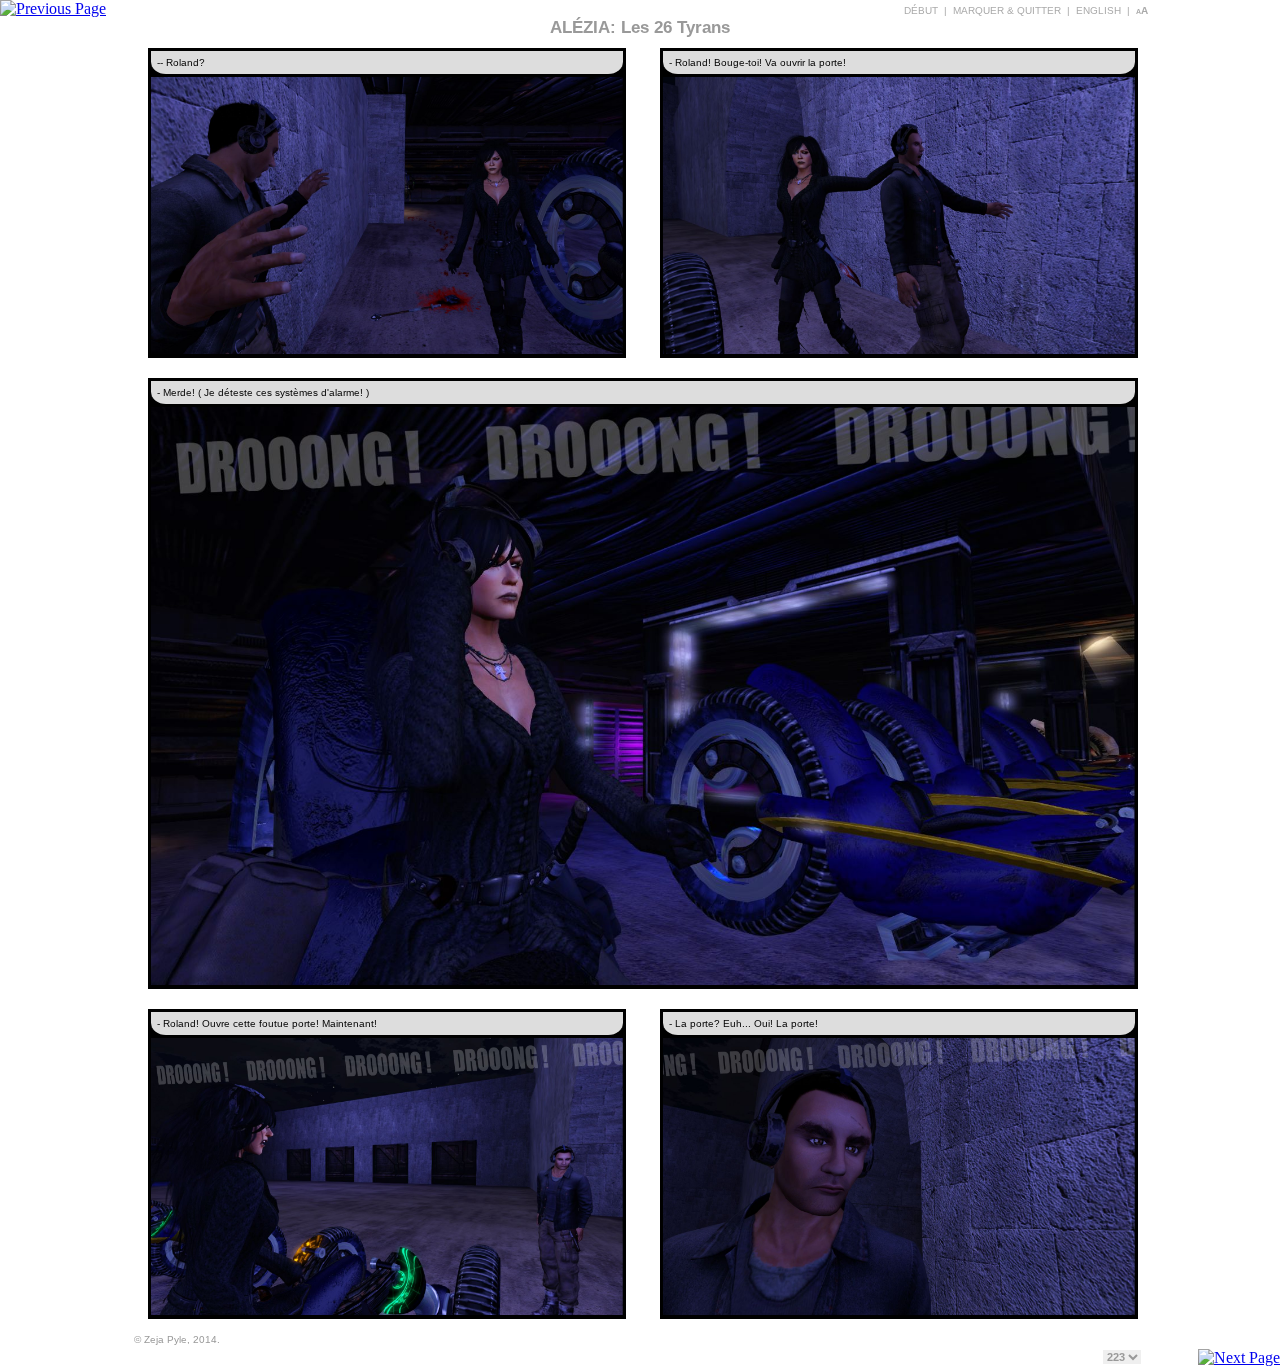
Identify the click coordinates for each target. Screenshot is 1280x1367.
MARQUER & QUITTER (1007, 10)
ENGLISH (1098, 10)
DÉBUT (921, 10)
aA (1142, 10)
